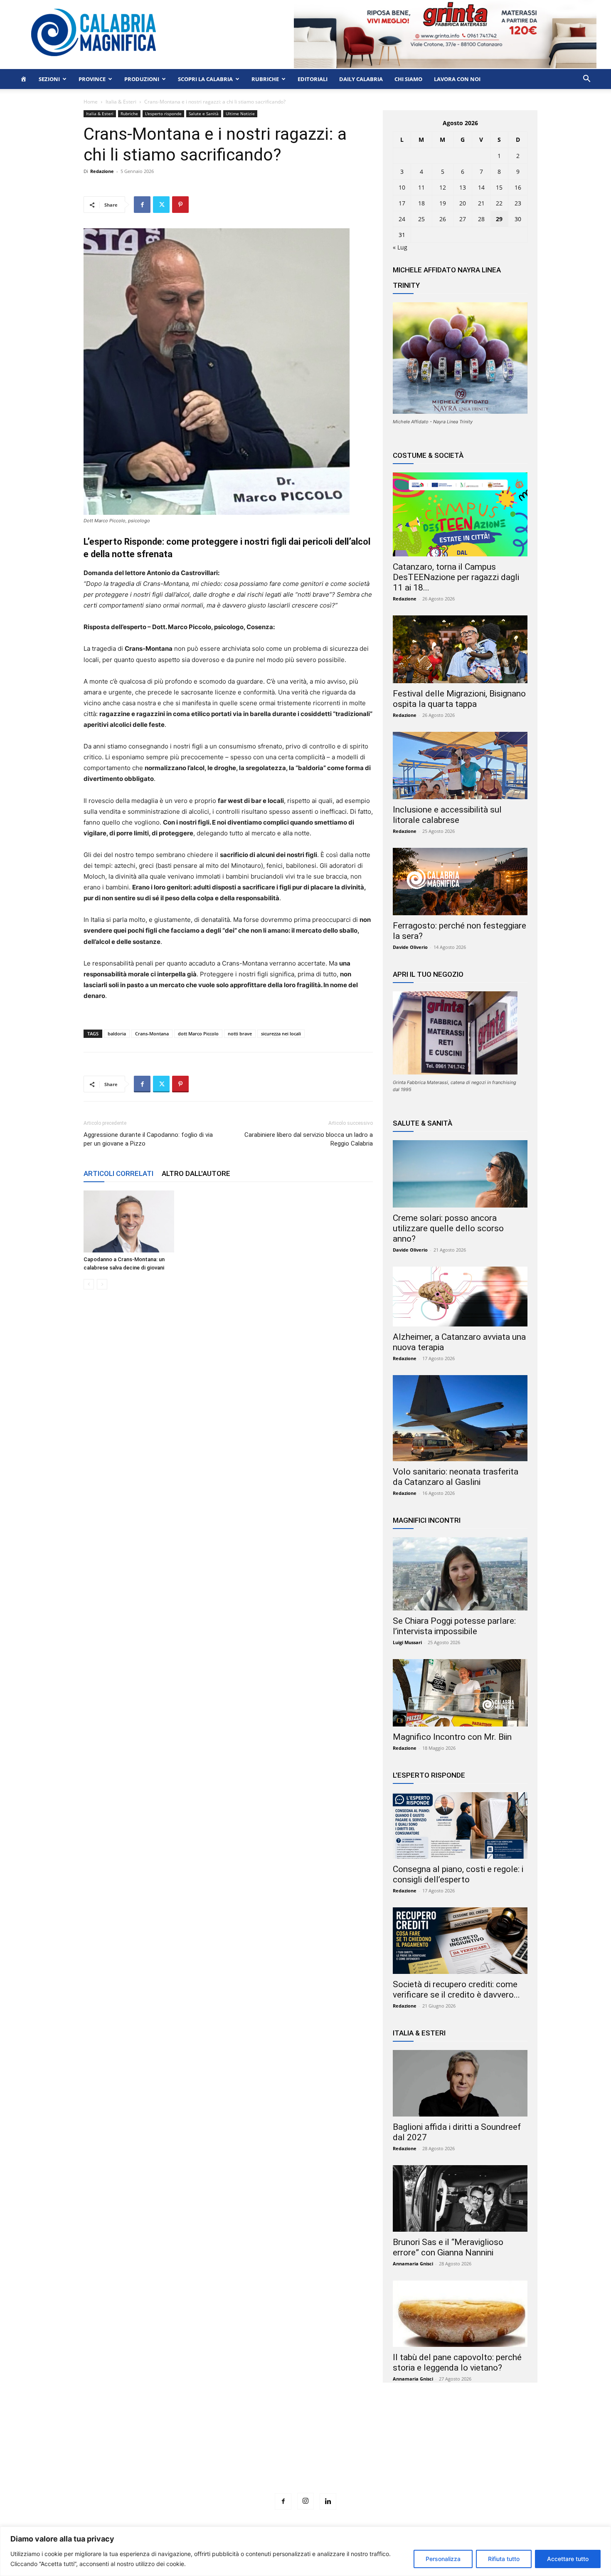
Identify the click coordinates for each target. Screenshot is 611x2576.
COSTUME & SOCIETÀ (428, 455)
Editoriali (313, 79)
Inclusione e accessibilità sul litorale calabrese (447, 815)
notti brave (240, 1034)
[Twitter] (161, 205)
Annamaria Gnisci (413, 2264)
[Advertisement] (305, 2453)
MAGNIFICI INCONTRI (427, 1520)
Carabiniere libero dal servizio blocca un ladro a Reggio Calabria (309, 1139)
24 (402, 219)
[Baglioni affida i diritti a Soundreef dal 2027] (460, 2083)
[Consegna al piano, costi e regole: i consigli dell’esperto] (460, 1825)
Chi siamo (408, 79)
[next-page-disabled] (102, 1284)
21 (481, 203)
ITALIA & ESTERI (419, 2033)
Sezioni (49, 79)
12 (443, 187)
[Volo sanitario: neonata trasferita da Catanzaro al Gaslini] (460, 1418)
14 (481, 187)
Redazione (102, 171)
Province (92, 79)
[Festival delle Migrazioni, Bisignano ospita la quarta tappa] (460, 649)
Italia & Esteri (121, 102)
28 (481, 219)
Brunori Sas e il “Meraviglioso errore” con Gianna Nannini (448, 2247)
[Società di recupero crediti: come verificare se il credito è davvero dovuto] (460, 1941)
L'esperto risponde (163, 114)
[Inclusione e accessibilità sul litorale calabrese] (460, 766)
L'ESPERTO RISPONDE (429, 1775)
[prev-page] (89, 1284)
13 (463, 187)
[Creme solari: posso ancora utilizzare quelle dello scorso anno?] (460, 1174)
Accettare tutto (568, 2559)
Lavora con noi (457, 79)
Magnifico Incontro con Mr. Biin (452, 1737)
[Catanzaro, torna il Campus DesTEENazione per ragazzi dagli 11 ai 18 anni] (460, 514)
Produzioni (142, 79)
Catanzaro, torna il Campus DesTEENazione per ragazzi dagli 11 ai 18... (456, 577)
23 (518, 203)
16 (518, 187)
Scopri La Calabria (205, 79)
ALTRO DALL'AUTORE (196, 1173)
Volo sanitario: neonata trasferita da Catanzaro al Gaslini (456, 1477)
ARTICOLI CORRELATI (118, 1173)
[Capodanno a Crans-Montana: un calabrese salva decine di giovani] (129, 1221)
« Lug (400, 247)
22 (499, 203)
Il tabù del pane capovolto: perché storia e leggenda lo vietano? (457, 2362)
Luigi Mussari (407, 1642)
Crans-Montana (152, 1034)
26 (443, 219)
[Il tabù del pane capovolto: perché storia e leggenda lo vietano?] (460, 2314)
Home (91, 102)
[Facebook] (142, 205)
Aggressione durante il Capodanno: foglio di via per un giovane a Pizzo (148, 1139)
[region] (305, 2551)
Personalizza (443, 2559)
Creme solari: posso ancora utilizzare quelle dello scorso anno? (448, 1228)
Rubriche (265, 79)
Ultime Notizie (240, 114)
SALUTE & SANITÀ (423, 1123)
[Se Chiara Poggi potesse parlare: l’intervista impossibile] (460, 1574)
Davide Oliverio (410, 947)
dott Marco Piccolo (198, 1034)
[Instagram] (305, 2501)
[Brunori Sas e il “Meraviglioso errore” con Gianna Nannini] (460, 2198)
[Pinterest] (180, 205)
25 (421, 219)
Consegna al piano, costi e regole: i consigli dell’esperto (458, 1874)
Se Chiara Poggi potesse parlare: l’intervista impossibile (454, 1626)
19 (443, 203)
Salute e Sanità (204, 114)
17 (402, 203)
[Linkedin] (328, 2502)
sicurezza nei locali (281, 1034)
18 (421, 203)
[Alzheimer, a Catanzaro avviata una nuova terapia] (460, 1297)
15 (499, 187)
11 (421, 187)
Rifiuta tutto (504, 2559)
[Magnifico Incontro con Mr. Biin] (460, 1693)
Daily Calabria (361, 79)
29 (499, 219)
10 (402, 187)
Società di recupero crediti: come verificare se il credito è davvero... (456, 1989)
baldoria (117, 1034)
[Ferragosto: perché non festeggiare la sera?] (460, 882)
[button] (586, 80)
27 (463, 219)
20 (463, 203)
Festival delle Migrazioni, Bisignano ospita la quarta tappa (459, 699)
